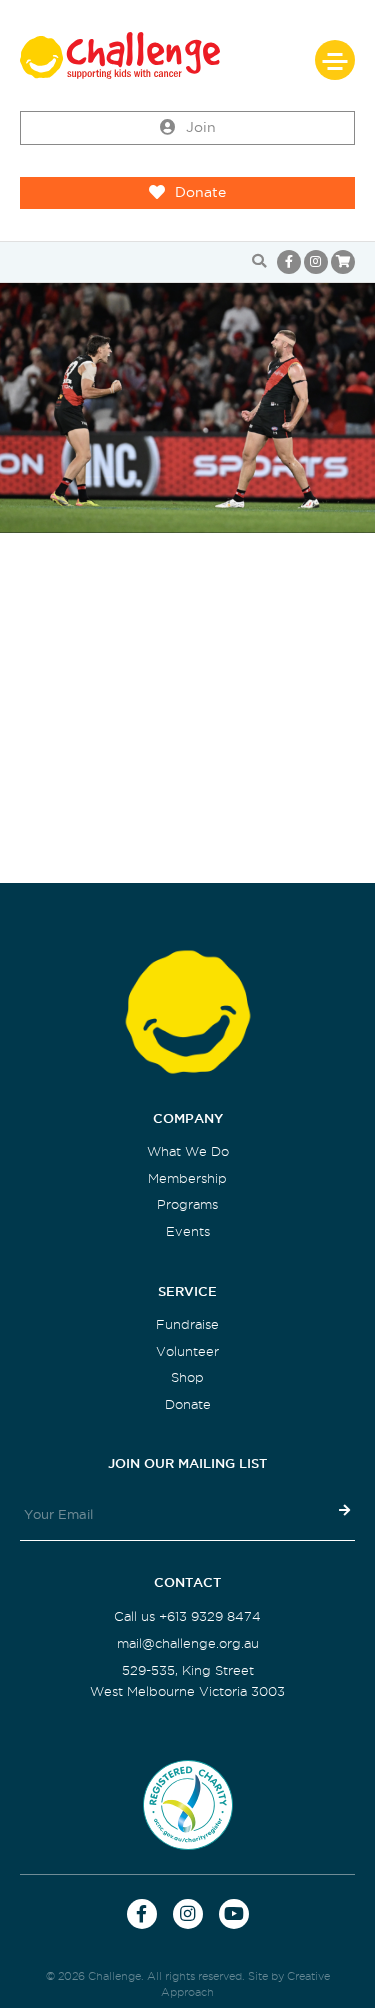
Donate (200, 192)
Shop (187, 1377)
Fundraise (187, 1324)
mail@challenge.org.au (188, 1643)
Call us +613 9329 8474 (187, 1616)
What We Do (188, 1151)
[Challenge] (187, 55)
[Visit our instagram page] (316, 262)
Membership (187, 1178)
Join (201, 127)
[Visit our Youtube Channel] (234, 1914)
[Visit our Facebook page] (289, 262)
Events (188, 1231)
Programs (187, 1204)
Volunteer (187, 1351)
